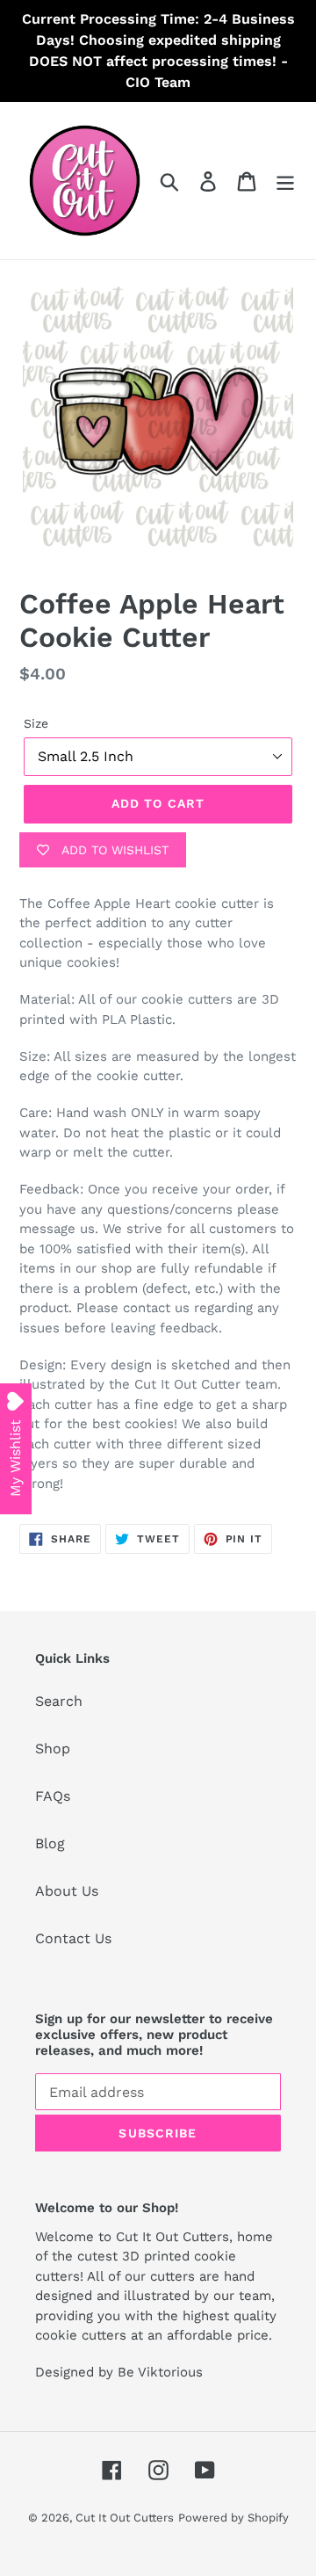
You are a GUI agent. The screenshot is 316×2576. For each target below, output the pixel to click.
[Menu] (285, 181)
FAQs (53, 1796)
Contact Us (73, 1938)
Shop (53, 1749)
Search (59, 1701)
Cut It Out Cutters (125, 2518)
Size (36, 723)
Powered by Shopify (233, 2518)
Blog (50, 1843)
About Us (67, 1891)
